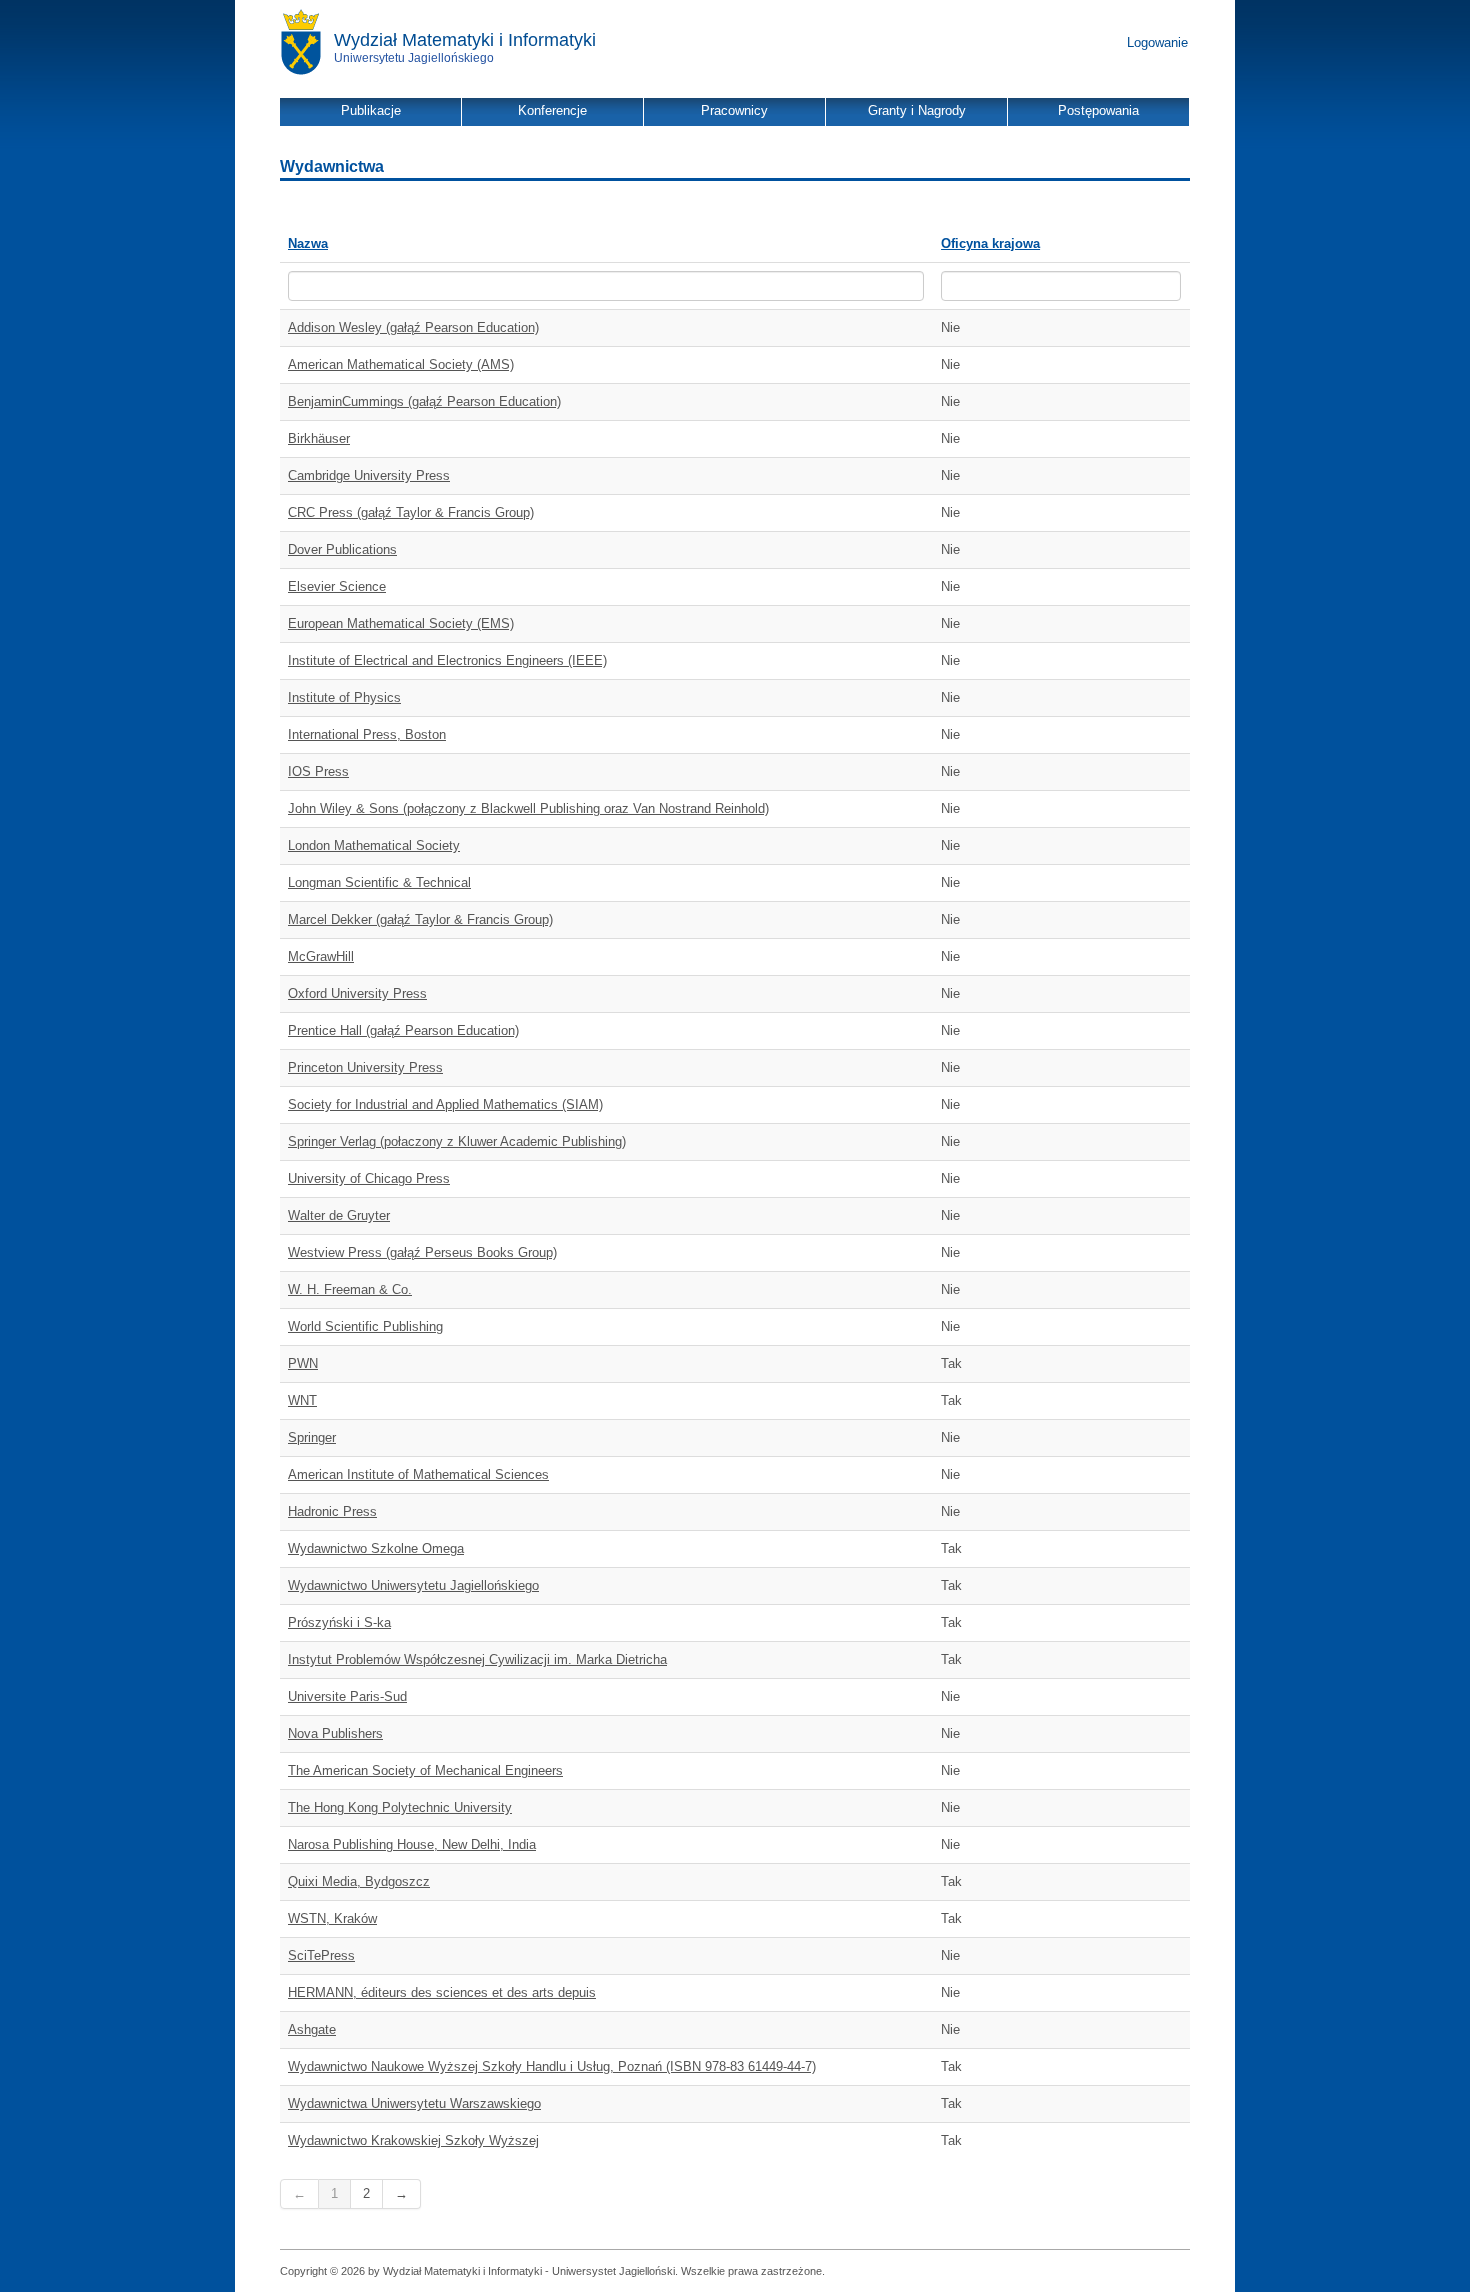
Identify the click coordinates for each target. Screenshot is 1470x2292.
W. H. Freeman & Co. (350, 1289)
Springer (312, 1437)
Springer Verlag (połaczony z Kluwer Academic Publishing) (457, 1141)
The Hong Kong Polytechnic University (400, 1807)
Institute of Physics (344, 697)
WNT (302, 1400)
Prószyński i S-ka (339, 1622)
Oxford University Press (357, 993)
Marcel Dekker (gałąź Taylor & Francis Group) (420, 919)
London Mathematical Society (374, 845)
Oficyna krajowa (990, 243)
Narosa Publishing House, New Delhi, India (412, 1844)
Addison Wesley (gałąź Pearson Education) (413, 327)
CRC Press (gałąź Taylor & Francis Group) (411, 512)
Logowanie (1157, 42)
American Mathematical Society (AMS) (401, 364)
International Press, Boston (367, 734)
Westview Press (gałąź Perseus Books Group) (422, 1252)
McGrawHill (321, 956)
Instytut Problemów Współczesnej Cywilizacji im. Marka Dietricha (477, 1659)
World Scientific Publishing (365, 1326)
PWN (303, 1363)
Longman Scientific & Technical (379, 882)
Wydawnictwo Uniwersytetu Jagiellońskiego (413, 1585)
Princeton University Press (365, 1067)
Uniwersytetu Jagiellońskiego (414, 58)
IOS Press (318, 771)
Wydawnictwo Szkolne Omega (376, 1548)
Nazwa (308, 243)
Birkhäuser (319, 438)
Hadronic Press (332, 1511)
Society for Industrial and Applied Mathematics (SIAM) (445, 1104)
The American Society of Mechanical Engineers (425, 1770)
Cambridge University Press (369, 475)
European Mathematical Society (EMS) (401, 623)
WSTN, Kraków (332, 1918)
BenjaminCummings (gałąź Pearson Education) (424, 401)
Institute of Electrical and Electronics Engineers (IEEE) (447, 660)
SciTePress (321, 1955)
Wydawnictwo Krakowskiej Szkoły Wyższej (413, 2140)
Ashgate (312, 2029)
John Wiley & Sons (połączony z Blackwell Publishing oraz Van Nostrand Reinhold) (528, 808)
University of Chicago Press (369, 1178)
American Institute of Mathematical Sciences (418, 1474)
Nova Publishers (335, 1733)
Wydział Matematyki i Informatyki (465, 40)
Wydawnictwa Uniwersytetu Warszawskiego (414, 2103)
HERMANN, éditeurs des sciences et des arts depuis (442, 1992)
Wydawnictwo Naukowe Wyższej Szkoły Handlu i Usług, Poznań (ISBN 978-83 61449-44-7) (552, 2066)
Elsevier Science (337, 586)
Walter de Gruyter (339, 1215)
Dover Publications (342, 549)
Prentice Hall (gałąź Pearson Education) (403, 1030)
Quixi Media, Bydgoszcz (359, 1881)
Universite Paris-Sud (347, 1696)
